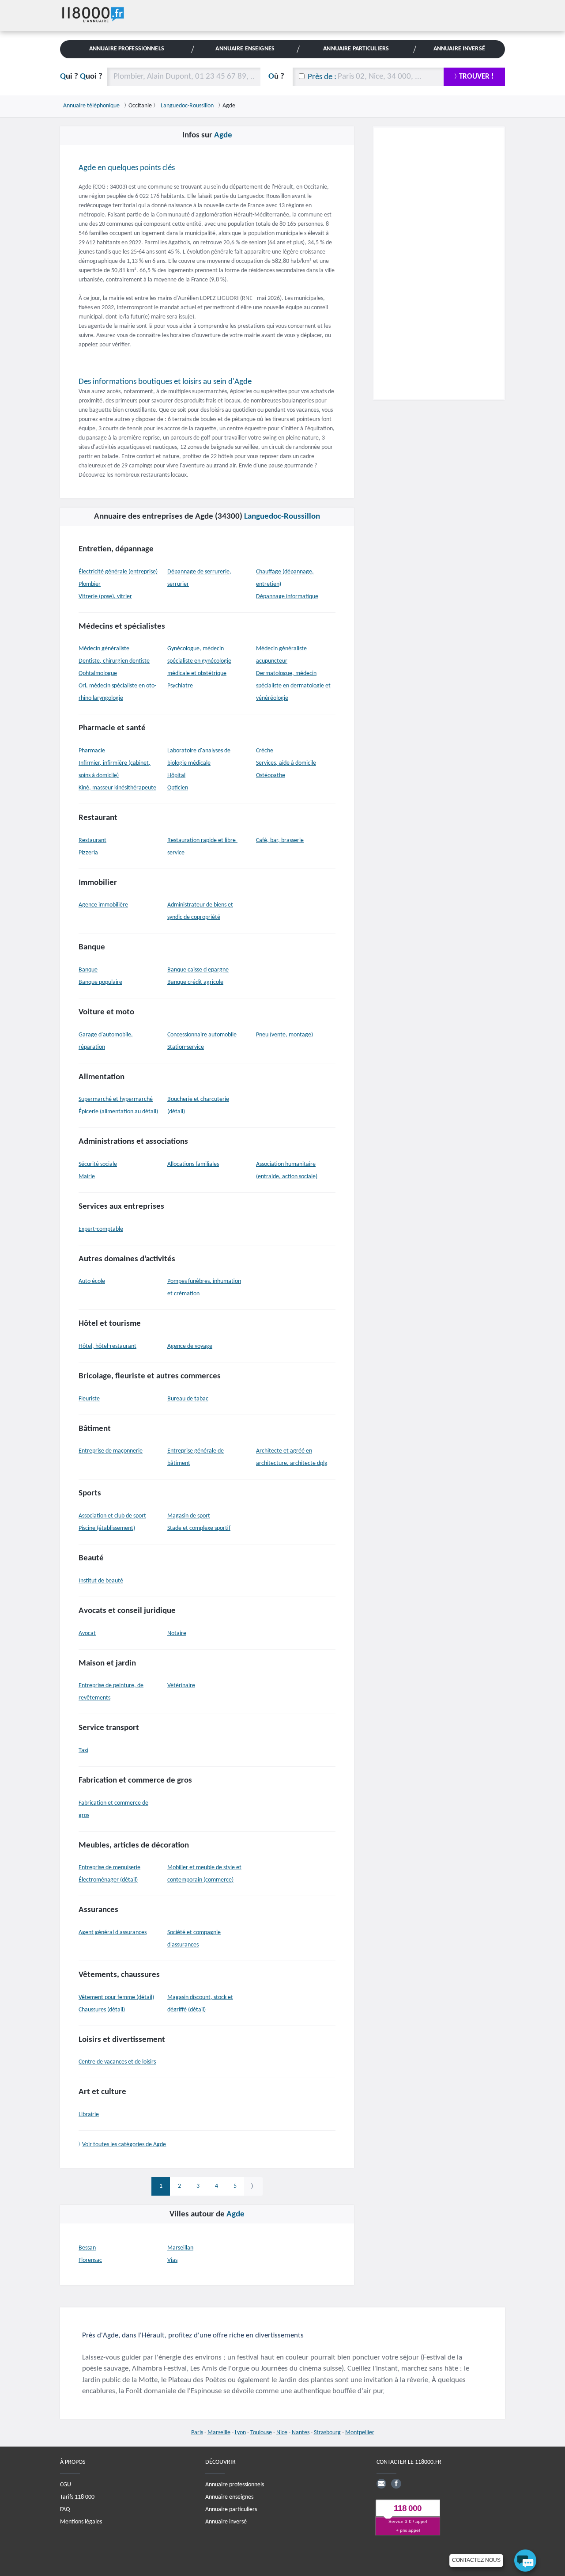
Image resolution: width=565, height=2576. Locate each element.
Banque (88, 970)
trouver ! (476, 77)
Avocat (87, 1633)
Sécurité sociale (98, 1164)
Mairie (87, 1177)
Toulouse (261, 2433)
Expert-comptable (101, 1229)
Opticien (178, 788)
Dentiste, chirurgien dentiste (114, 661)
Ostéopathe (271, 776)
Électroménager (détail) (108, 1880)
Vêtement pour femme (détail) (116, 1997)
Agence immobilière (103, 905)
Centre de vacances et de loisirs (117, 2062)
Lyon (240, 2433)
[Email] (381, 2484)
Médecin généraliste (104, 649)
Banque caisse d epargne (198, 970)
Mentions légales (81, 2522)
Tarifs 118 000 (77, 2497)
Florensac (90, 2260)
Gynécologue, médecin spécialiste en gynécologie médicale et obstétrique (199, 661)
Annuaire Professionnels (127, 49)
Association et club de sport (112, 1516)
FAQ (65, 2510)
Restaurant (92, 840)
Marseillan (180, 2248)
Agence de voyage (190, 1346)
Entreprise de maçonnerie (111, 1451)
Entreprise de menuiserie (109, 1868)
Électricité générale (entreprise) (118, 572)
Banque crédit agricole (195, 982)
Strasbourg (327, 2433)
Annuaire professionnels (235, 2485)
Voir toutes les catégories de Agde (124, 2145)
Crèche (265, 751)
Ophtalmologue (98, 673)
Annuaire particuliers (231, 2510)
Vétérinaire (181, 1686)
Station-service (186, 1047)
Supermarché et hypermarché (116, 1099)
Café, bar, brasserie (280, 840)
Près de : (322, 77)
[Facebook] (396, 2484)
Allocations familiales (193, 1164)
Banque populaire (100, 982)
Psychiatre (180, 686)
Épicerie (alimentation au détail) (118, 1112)
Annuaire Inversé (459, 49)
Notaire (177, 1633)
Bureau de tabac (188, 1399)
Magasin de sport (189, 1516)
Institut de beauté (101, 1581)
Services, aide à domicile (286, 763)
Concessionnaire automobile (202, 1035)
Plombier (90, 584)
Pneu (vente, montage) (284, 1035)
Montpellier (360, 2433)
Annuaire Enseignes (245, 49)
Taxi (83, 1751)
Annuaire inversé (226, 2522)
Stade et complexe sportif (199, 1528)
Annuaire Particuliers (356, 49)
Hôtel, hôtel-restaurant (107, 1346)
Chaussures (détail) (102, 2010)
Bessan (87, 2248)
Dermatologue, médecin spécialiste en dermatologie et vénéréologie (293, 686)
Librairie (89, 2115)
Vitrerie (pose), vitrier (105, 597)
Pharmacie (92, 751)
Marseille (219, 2433)
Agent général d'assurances (113, 1933)
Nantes (301, 2433)
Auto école (92, 1281)
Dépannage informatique (287, 597)
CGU (66, 2485)
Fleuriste (89, 1399)
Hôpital (176, 776)
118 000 (408, 2509)
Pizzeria (88, 853)
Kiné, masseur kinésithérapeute (117, 788)
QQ (81, 77)
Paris (197, 2433)
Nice (282, 2433)
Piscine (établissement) (107, 1528)
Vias (172, 2260)
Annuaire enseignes (229, 2497)
